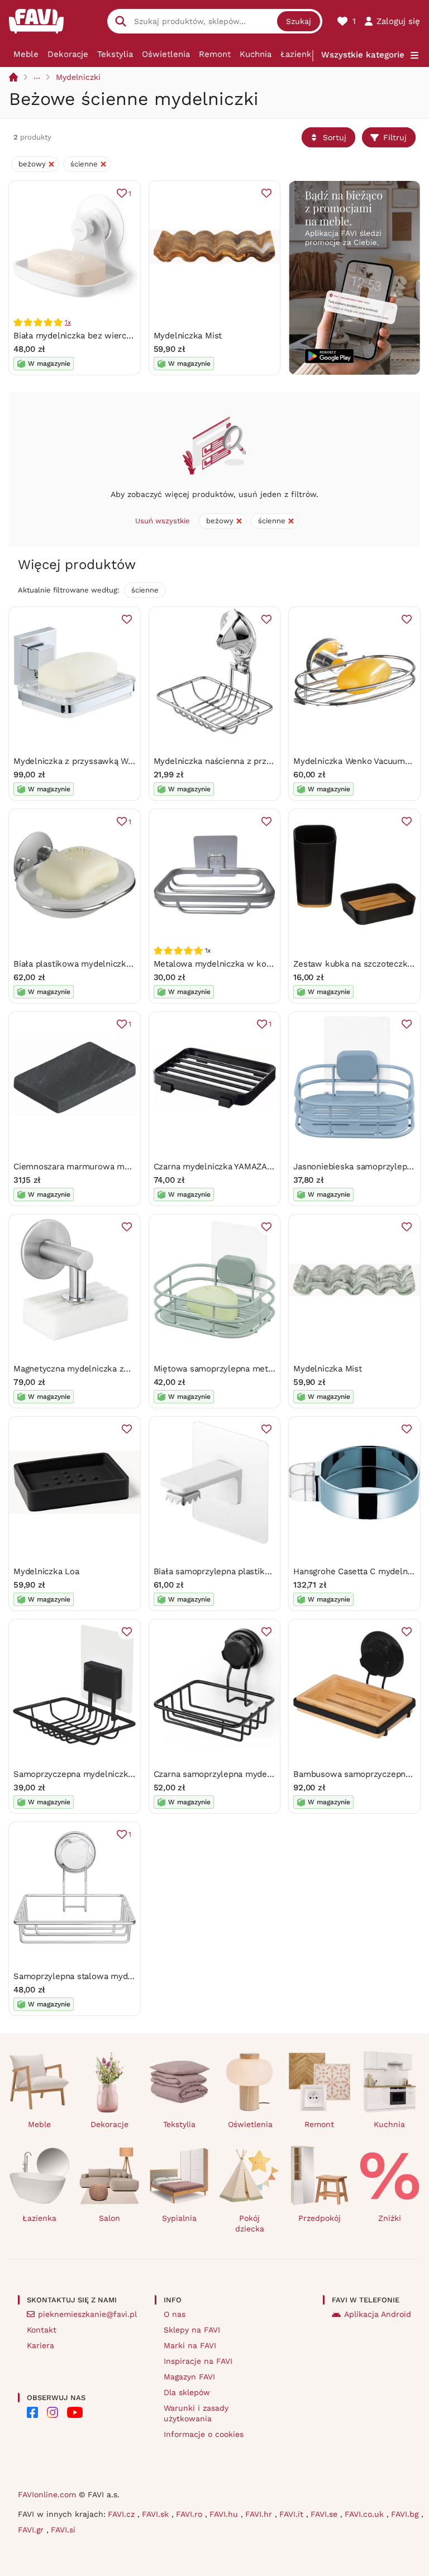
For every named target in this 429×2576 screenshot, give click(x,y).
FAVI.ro (190, 2514)
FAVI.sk (157, 2514)
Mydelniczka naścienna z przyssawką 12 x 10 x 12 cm (258, 761)
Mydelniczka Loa (46, 1571)
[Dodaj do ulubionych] (266, 193)
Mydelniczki (78, 77)
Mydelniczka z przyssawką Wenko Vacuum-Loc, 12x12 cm (127, 761)
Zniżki (390, 2218)
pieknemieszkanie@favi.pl (87, 2314)
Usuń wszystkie (163, 521)
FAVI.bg (406, 2514)
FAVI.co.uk (366, 2514)
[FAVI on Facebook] (32, 2412)
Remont (215, 54)
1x (68, 322)
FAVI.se (325, 2514)
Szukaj (299, 21)
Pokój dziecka (250, 2223)
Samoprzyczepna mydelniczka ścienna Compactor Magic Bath (135, 1774)
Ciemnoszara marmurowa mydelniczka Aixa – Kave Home (127, 1167)
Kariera (40, 2345)
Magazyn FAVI (189, 2377)
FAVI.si (63, 2530)
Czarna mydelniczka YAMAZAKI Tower (228, 1167)
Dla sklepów (187, 2392)
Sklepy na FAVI (192, 2330)
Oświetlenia (166, 54)
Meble (26, 54)
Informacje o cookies (204, 2434)
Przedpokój (320, 2218)
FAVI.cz (123, 2514)
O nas (175, 2314)
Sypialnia (179, 2218)
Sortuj (335, 137)
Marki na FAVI (190, 2345)
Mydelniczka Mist (188, 336)
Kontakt (42, 2330)
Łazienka (298, 54)
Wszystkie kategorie (363, 55)
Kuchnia (256, 54)
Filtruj (395, 137)
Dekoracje (68, 54)
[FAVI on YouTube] (75, 2412)
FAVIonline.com (47, 2494)
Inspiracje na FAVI (198, 2361)
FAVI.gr (32, 2530)
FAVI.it (293, 2514)
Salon (109, 2218)
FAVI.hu (225, 2514)
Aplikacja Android (378, 2314)
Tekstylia (115, 54)
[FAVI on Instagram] (53, 2412)
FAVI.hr (260, 2514)
